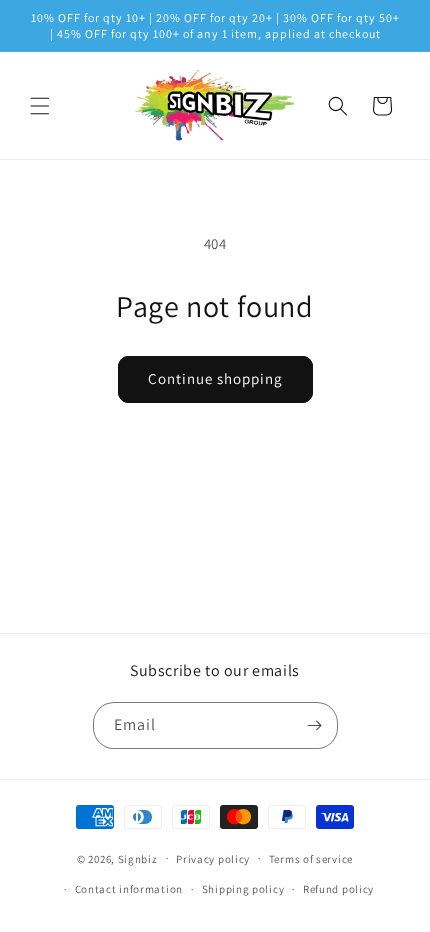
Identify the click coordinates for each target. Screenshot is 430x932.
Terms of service (311, 859)
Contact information (129, 889)
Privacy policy (213, 859)
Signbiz (138, 858)
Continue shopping (215, 378)
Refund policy (338, 889)
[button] (40, 106)
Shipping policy (243, 889)
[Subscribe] (315, 725)
